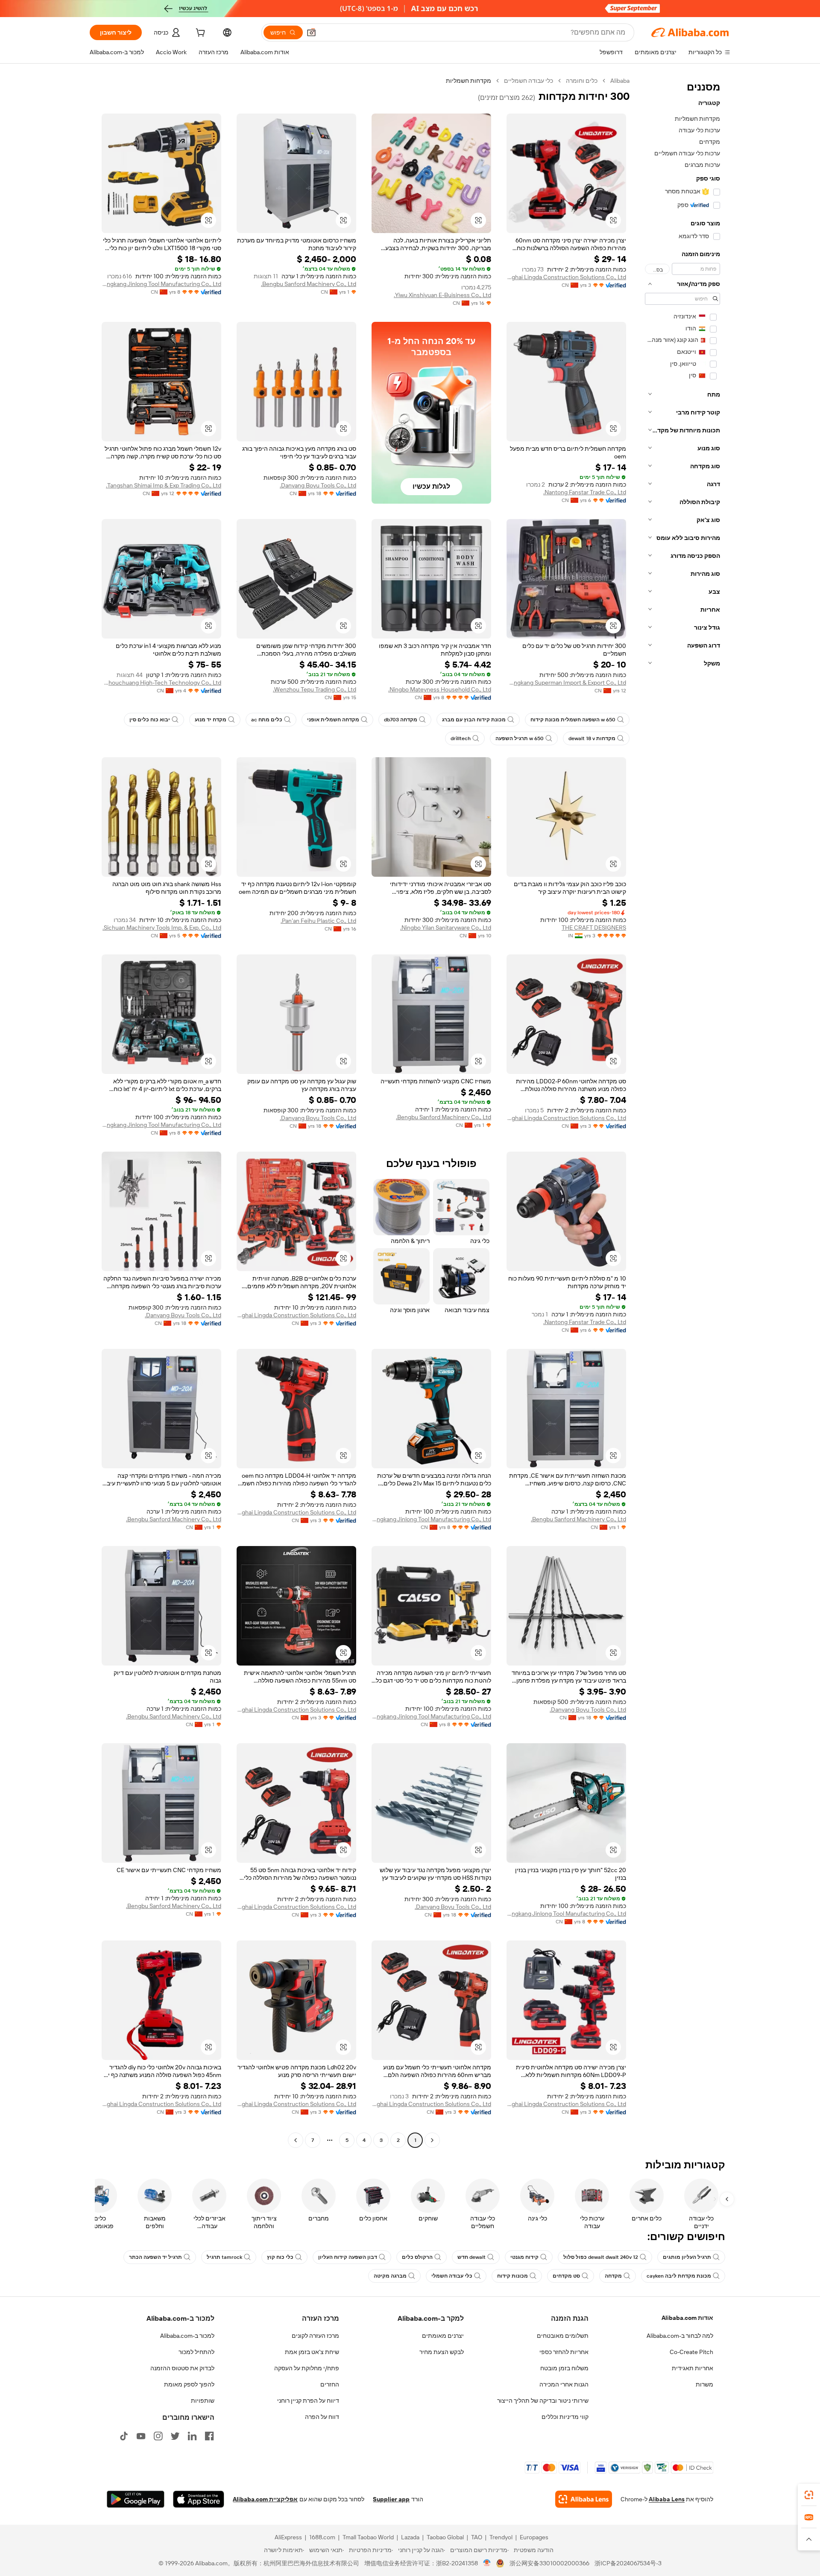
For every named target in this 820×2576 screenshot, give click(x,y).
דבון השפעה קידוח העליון (348, 2257)
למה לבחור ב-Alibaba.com (680, 2336)
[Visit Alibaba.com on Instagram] (158, 2436)
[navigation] (682, 1112)
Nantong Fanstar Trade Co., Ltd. (585, 492)
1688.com (322, 2537)
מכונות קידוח (512, 2276)
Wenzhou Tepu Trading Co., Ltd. (315, 689)
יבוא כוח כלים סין (150, 720)
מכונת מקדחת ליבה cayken (679, 2276)
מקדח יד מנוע (211, 720)
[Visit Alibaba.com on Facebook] (209, 2436)
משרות (704, 2384)
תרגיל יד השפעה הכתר (155, 2257)
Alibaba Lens (667, 2499)
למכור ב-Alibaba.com (187, 2336)
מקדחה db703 (401, 720)
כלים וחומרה (582, 81)
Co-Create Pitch (691, 2352)
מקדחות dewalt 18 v (592, 738)
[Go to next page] (296, 2140)
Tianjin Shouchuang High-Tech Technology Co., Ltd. (161, 683)
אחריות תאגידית (693, 2368)
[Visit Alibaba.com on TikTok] (124, 2436)
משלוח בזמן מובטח (564, 2368)
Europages (534, 2537)
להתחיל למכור (196, 2352)
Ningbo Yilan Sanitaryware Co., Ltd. (446, 928)
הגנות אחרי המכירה (564, 2384)
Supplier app (391, 2499)
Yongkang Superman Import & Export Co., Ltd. (566, 683)
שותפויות (203, 2401)
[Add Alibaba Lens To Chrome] (584, 2499)
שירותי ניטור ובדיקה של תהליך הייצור (543, 2401)
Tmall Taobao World (368, 2537)
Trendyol (501, 2537)
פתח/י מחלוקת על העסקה (307, 2368)
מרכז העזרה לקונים (315, 2336)
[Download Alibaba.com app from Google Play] (136, 2499)
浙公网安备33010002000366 (549, 2563)
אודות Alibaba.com (687, 2318)
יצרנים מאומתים (443, 2336)
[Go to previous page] (432, 2140)
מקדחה (613, 2276)
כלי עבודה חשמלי (452, 2276)
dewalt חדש (471, 2257)
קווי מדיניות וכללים (565, 2417)
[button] (311, 32)
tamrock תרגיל (224, 2257)
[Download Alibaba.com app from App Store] (199, 2499)
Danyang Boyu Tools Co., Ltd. (318, 485)
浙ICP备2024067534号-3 (628, 2563)
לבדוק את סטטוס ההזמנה (182, 2368)
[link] (809, 2495)
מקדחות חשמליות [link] (469, 81)
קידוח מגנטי (524, 2257)
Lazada (410, 2537)
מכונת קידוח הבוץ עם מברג (474, 720)
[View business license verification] (487, 2563)
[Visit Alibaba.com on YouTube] (141, 2436)
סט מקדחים (566, 2276)
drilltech (461, 738)
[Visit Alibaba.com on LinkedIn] (192, 2436)
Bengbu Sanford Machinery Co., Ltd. (309, 284)
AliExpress (288, 2537)
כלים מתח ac (267, 720)
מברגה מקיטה (390, 2276)
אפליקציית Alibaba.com (265, 2499)
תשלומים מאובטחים (563, 2336)
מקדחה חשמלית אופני (333, 720)
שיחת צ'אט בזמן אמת (312, 2352)
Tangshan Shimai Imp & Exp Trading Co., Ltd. (164, 485)
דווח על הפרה (322, 2417)
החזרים (330, 2384)
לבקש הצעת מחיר (442, 2352)
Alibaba (620, 81)
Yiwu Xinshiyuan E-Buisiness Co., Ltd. (442, 295)
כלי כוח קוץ (280, 2257)
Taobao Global (445, 2537)
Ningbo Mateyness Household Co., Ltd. (440, 689)
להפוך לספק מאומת (189, 2384)
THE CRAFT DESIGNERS (594, 928)
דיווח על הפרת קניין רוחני (308, 2401)
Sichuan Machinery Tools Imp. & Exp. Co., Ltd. (162, 928)
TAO (477, 2537)
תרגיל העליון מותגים (687, 2257)
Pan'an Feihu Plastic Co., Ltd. (318, 921)
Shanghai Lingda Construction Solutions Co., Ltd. (566, 277)
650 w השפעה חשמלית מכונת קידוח (573, 720)
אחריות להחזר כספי (564, 2352)
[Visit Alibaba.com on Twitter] (175, 2436)
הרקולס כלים (417, 2257)
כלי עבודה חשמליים (529, 81)
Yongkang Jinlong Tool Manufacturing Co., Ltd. (161, 284)
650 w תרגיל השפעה (520, 738)
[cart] (199, 34)
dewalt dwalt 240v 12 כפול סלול (601, 2257)
